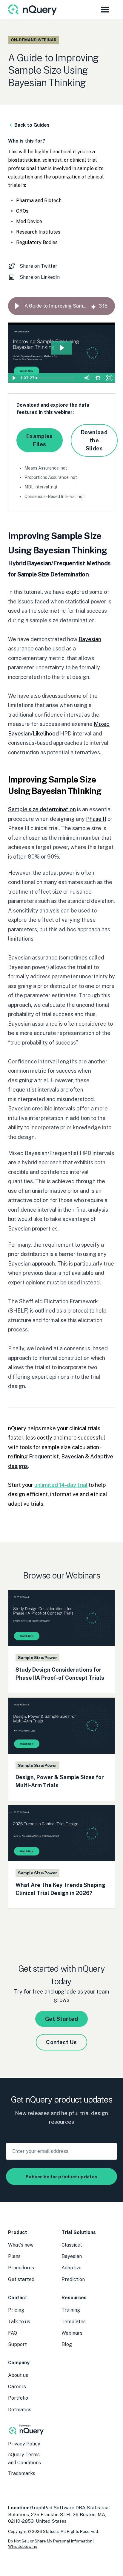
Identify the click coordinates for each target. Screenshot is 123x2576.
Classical (72, 2245)
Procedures (21, 2268)
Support (17, 2344)
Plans (14, 2256)
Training (71, 2310)
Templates (74, 2322)
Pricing (16, 2310)
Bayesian (90, 639)
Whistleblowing (23, 2546)
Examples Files (40, 440)
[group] (61, 306)
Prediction (73, 2279)
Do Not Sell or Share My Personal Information (50, 2541)
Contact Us (61, 2042)
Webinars (72, 2333)
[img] (93, 306)
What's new (21, 2245)
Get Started (61, 2019)
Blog (67, 2344)
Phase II (96, 819)
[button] (17, 306)
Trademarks (22, 2473)
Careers (17, 2387)
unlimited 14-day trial (61, 1485)
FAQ (13, 2333)
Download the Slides (94, 440)
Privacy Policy (24, 2444)
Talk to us (19, 2322)
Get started (21, 2279)
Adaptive (72, 2268)
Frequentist (44, 1456)
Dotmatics (20, 2410)
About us (18, 2375)
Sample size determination (42, 809)
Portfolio (18, 2398)
